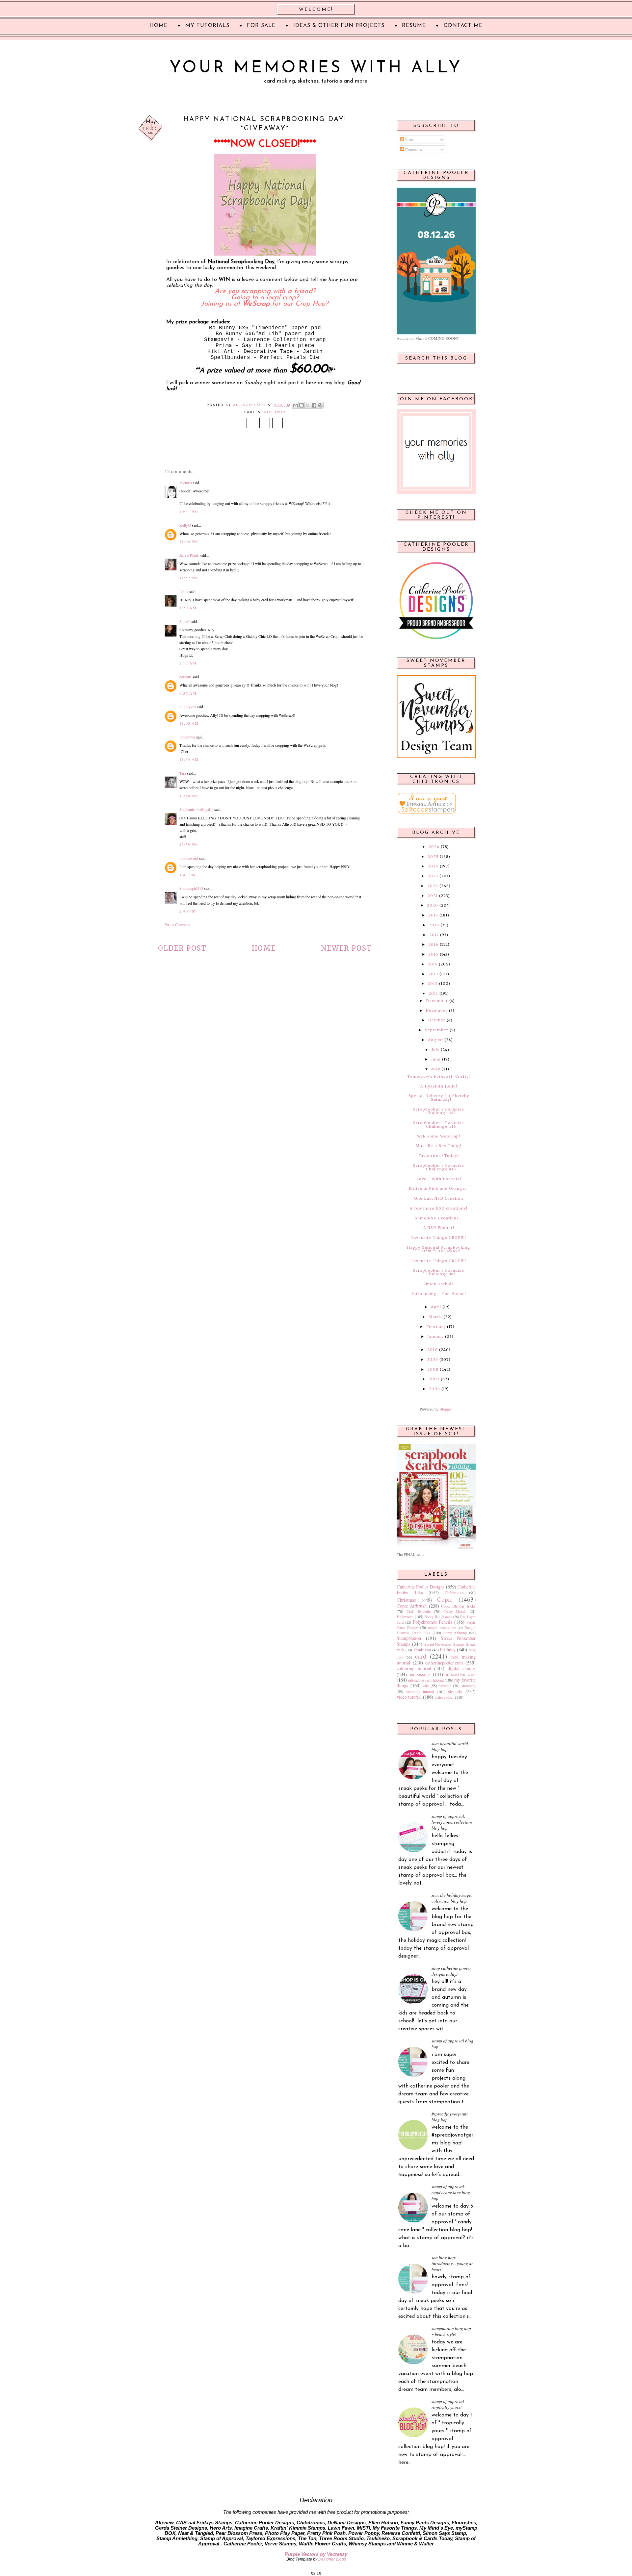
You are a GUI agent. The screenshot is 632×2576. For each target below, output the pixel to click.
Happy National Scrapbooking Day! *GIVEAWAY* (439, 1249)
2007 (434, 1379)
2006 (434, 1389)
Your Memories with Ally (316, 68)
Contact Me (463, 26)
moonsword (189, 858)
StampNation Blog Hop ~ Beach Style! (451, 2331)
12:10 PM (189, 796)
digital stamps (462, 1668)
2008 (433, 1369)
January (435, 1337)
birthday (448, 1650)
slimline (445, 1686)
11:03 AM (189, 723)
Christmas (406, 1600)
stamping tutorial (420, 1691)
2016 (433, 944)
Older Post (182, 948)
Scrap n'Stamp (455, 1633)
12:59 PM (189, 844)
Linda (184, 591)
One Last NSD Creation (439, 1198)
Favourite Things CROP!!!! (439, 1238)
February (436, 1327)
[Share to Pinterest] (320, 405)
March (435, 1317)
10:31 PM (189, 512)
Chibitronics (454, 1592)
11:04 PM (189, 541)
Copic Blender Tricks (458, 1606)
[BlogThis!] (302, 405)
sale (426, 1686)
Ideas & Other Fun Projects (339, 26)
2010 (433, 1350)
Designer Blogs (332, 2559)
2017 (434, 935)
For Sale (261, 26)
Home (264, 948)
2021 (433, 896)
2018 (434, 925)
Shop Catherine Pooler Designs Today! (451, 1971)
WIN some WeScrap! (439, 1136)
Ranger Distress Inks (442, 1628)
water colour (444, 1697)
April (436, 1307)
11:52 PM (189, 578)
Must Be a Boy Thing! (439, 1146)
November (437, 1011)
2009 (433, 1360)
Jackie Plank (189, 555)
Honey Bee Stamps (438, 1617)
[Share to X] (308, 405)
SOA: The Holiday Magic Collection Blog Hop (452, 1898)
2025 (433, 857)
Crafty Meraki (455, 1612)
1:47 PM (188, 875)
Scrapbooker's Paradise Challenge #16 (439, 1125)
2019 (433, 915)
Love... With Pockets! (439, 1179)
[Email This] (295, 405)
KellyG (185, 525)
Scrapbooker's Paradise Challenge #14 (439, 1272)
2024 (433, 866)
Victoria (186, 483)
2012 (433, 984)
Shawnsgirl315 (191, 888)
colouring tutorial (414, 1668)
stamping (469, 1686)
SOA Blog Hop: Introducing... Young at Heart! (452, 2263)
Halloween (405, 1616)
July (435, 1050)
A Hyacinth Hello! (439, 1086)
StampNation (409, 1638)
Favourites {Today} (439, 1156)
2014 (433, 964)
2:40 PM (188, 911)
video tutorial (409, 1697)
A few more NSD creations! (439, 1208)
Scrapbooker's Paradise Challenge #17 (439, 1111)
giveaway (275, 412)
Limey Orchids (439, 1284)
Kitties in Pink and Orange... (439, 1188)
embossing (420, 1674)
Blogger (446, 1409)
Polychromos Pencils (433, 1622)
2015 (433, 954)
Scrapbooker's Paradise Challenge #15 (439, 1167)
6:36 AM (188, 693)
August (435, 1040)
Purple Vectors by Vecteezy (316, 2554)
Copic (445, 1599)
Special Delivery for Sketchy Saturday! (439, 1098)
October (437, 1020)
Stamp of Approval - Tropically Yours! (449, 2404)
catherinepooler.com (444, 1663)
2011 (433, 993)
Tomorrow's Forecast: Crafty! (439, 1076)
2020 (433, 905)
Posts (409, 139)
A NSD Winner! (439, 1228)
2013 (433, 974)
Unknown (187, 737)
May (436, 1069)
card (421, 1656)
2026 (434, 847)
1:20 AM (188, 608)
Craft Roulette (419, 1611)
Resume (414, 26)
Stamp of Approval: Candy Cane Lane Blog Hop (451, 2192)
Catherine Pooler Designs (421, 1587)
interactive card (461, 1674)
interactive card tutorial (426, 1680)
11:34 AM (189, 759)
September (437, 1030)
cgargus (185, 677)
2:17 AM (188, 663)
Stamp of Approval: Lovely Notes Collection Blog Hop (452, 1822)
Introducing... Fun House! (439, 1294)
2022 (433, 886)
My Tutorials (207, 26)
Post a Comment (177, 924)
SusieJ (184, 621)
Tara (183, 773)
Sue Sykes (188, 707)
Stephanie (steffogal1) (196, 809)
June (436, 1059)
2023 (433, 876)
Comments (413, 149)
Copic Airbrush (412, 1606)
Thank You (422, 1650)
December (437, 1001)
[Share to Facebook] (314, 405)
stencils (455, 1691)
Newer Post (346, 948)
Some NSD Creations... (439, 1218)
